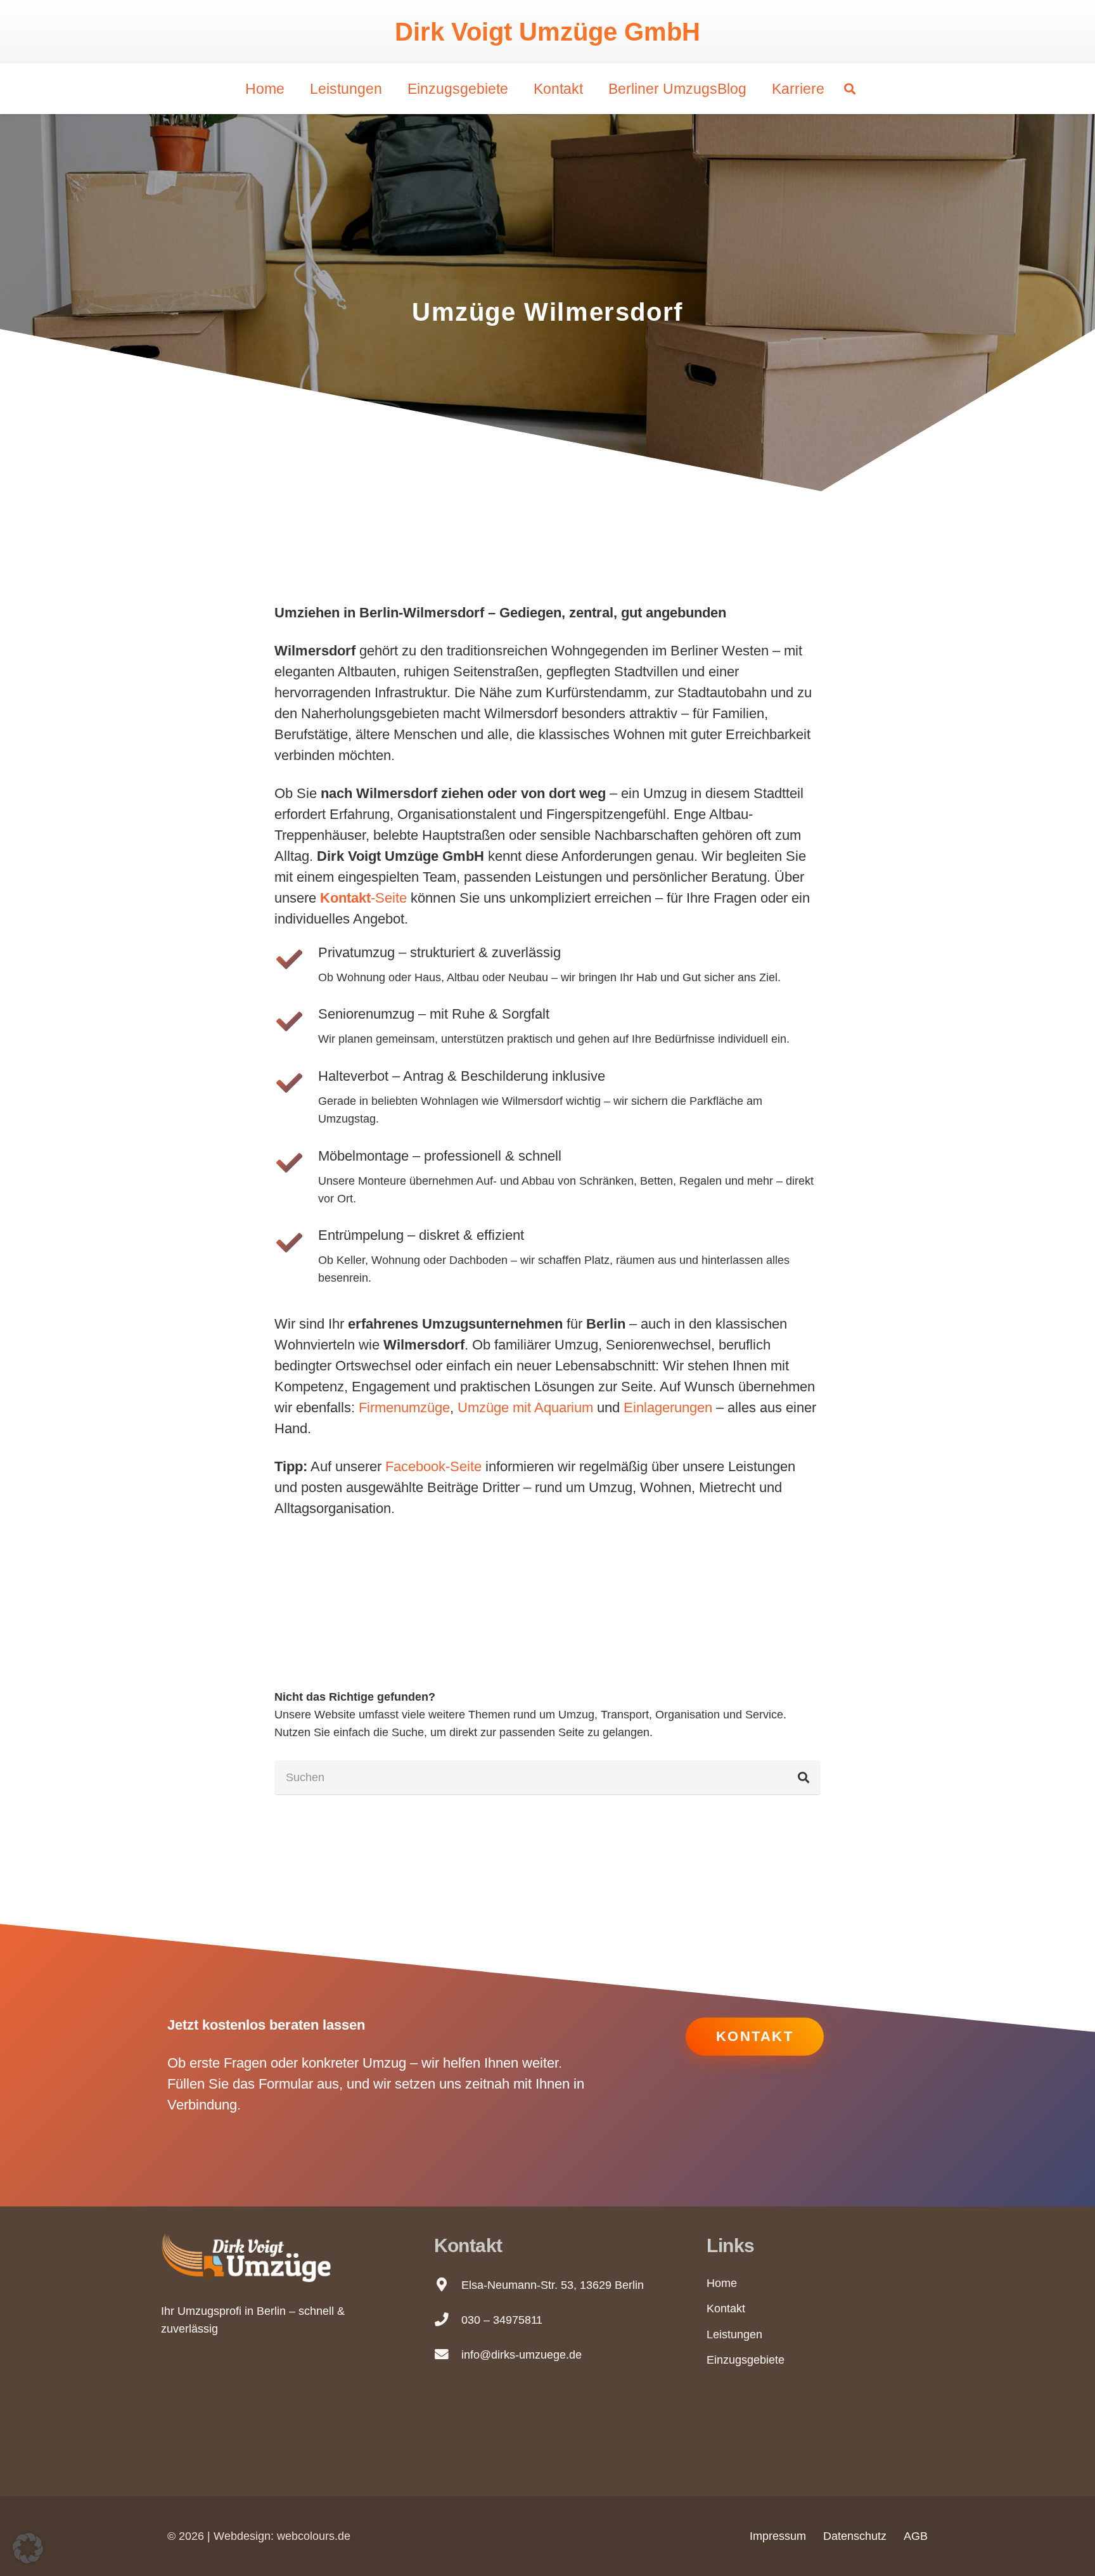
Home (722, 2283)
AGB (916, 2536)
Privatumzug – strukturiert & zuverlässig (439, 952)
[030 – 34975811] (448, 2320)
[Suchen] (804, 1777)
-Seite (363, 898)
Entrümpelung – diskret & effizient (421, 1235)
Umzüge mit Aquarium (525, 1407)
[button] (850, 89)
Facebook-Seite (433, 1466)
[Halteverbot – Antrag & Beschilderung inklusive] (296, 1083)
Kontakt (726, 2309)
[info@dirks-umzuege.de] (448, 2355)
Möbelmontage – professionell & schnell (440, 1156)
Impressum (778, 2536)
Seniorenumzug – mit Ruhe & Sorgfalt (434, 1014)
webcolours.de (314, 2536)
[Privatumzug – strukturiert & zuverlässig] (296, 959)
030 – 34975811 (502, 2320)
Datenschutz (855, 2536)
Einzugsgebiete (746, 2360)
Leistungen (734, 2334)
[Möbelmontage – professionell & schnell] (296, 1163)
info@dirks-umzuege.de (522, 2355)
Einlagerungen (668, 1407)
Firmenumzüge (404, 1407)
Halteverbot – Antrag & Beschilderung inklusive (462, 1076)
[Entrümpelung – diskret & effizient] (296, 1243)
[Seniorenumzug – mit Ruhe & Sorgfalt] (296, 1021)
